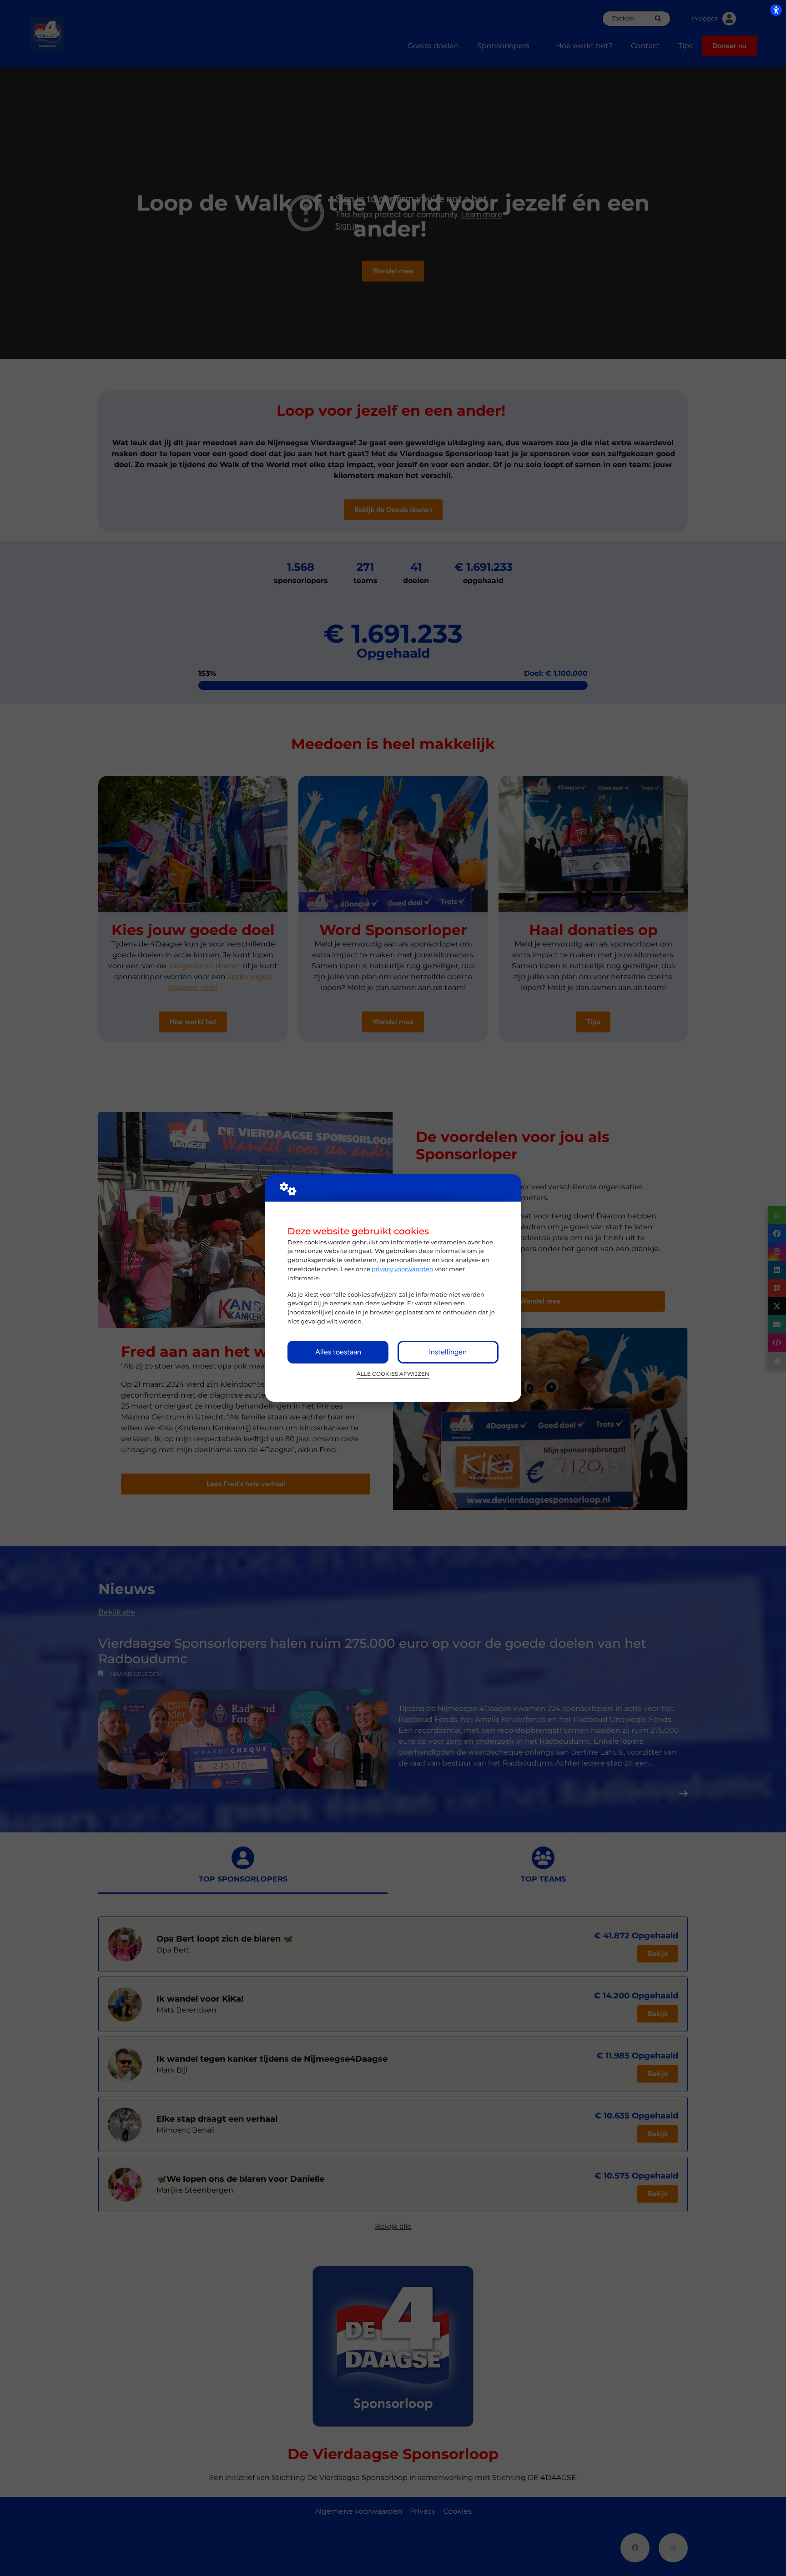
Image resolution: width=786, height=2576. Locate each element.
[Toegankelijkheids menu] (776, 10)
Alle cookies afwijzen (393, 1374)
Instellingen (448, 1352)
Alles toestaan (338, 1352)
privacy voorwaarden (403, 1269)
